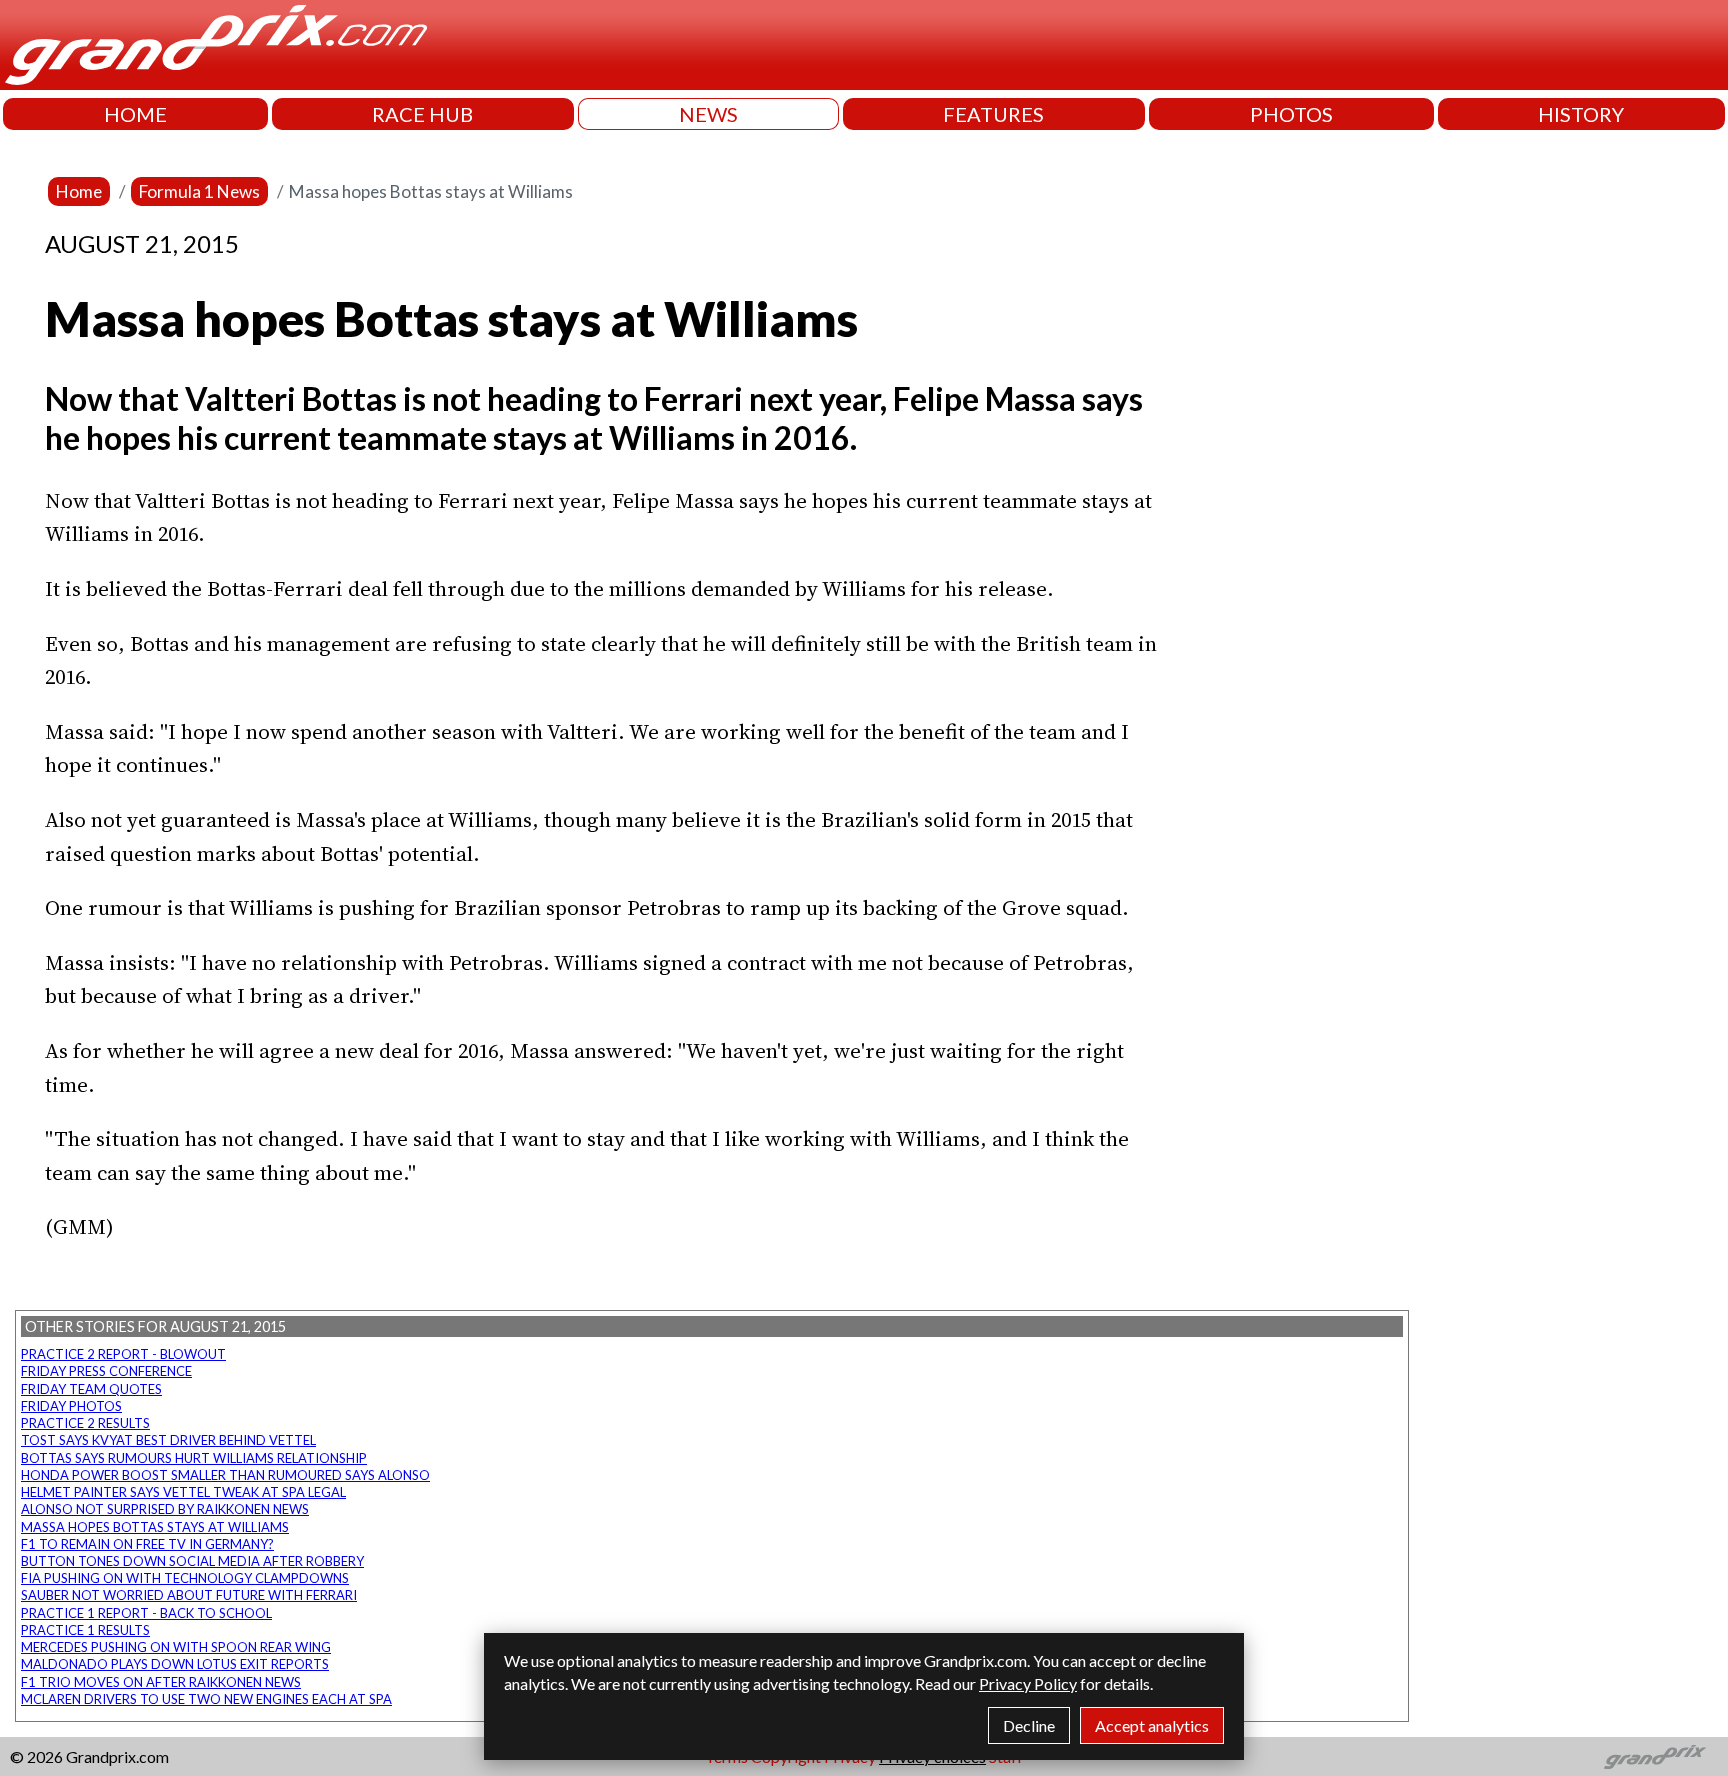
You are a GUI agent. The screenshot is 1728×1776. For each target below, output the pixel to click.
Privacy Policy (1028, 1683)
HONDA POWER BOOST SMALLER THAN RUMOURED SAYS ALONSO (225, 1475)
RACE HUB (422, 114)
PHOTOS (1291, 114)
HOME (135, 114)
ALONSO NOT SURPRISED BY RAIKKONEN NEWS (165, 1509)
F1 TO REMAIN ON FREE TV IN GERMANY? (147, 1544)
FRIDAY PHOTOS (71, 1406)
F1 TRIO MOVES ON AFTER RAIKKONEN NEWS (161, 1682)
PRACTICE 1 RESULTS (85, 1630)
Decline (1029, 1725)
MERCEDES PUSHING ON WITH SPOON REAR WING (176, 1647)
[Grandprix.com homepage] (1655, 1757)
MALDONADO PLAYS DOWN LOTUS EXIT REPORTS (175, 1664)
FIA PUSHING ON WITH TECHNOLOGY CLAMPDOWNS (185, 1578)
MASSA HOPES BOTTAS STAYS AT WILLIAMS (155, 1527)
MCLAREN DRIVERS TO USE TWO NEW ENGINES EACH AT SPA (206, 1699)
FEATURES (993, 114)
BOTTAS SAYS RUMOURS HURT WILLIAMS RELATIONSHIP (194, 1458)
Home (79, 191)
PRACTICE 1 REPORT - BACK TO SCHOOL (146, 1613)
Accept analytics (1152, 1725)
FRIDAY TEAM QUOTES (91, 1389)
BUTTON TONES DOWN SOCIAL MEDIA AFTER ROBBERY (192, 1561)
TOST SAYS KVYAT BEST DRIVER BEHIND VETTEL (168, 1440)
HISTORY (1581, 114)
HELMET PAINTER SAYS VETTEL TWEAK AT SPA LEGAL (183, 1492)
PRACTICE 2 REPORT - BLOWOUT (123, 1354)
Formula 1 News (199, 191)
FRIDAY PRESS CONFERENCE (106, 1371)
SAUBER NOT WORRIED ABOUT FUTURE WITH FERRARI (189, 1595)
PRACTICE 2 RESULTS (85, 1423)
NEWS (708, 114)
